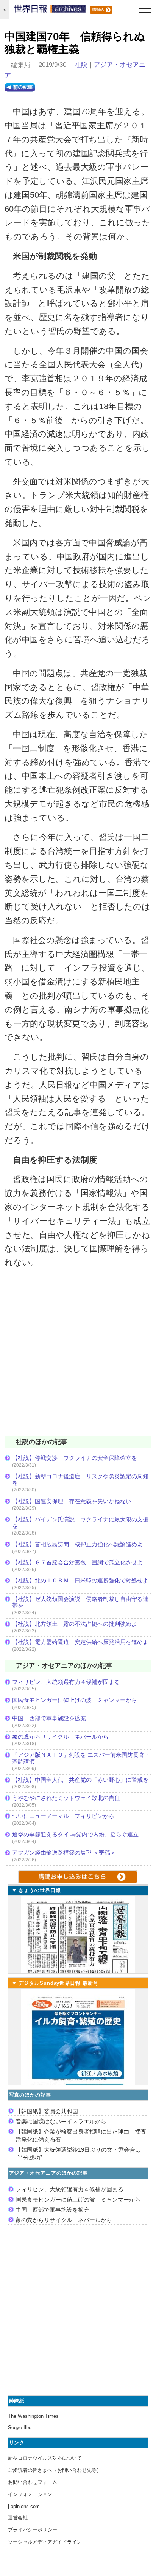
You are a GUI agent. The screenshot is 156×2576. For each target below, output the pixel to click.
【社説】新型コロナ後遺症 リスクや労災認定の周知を (80, 1480)
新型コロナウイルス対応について (45, 2458)
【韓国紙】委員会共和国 (47, 2111)
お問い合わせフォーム (33, 2482)
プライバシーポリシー (33, 2530)
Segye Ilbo (20, 2427)
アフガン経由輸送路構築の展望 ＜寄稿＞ (64, 1853)
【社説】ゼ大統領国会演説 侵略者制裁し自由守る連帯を (80, 1602)
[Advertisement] (78, 1357)
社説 (81, 65)
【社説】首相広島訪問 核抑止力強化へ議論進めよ (77, 1544)
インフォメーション (30, 2494)
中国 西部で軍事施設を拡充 (49, 1718)
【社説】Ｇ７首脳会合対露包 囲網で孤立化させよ (77, 1562)
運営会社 (18, 2518)
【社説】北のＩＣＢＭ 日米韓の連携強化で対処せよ (80, 1580)
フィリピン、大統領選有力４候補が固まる (66, 1682)
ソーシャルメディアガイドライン (45, 2542)
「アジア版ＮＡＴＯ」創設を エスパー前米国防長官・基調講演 (81, 1758)
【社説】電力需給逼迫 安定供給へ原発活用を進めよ (80, 1642)
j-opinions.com (24, 2506)
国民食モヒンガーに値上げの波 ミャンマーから (75, 1700)
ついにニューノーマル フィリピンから (63, 1816)
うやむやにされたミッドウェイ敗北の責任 (66, 1798)
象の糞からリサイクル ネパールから (60, 1737)
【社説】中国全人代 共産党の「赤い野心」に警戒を (80, 1780)
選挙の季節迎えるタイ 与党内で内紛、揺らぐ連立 (75, 1834)
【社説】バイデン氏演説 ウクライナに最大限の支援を (80, 1523)
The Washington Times (33, 2416)
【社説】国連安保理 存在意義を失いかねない (72, 1501)
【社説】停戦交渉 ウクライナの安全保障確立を (75, 1458)
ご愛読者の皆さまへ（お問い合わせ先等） (55, 2470)
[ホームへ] (50, 11)
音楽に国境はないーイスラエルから (61, 2121)
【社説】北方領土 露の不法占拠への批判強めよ (75, 1624)
